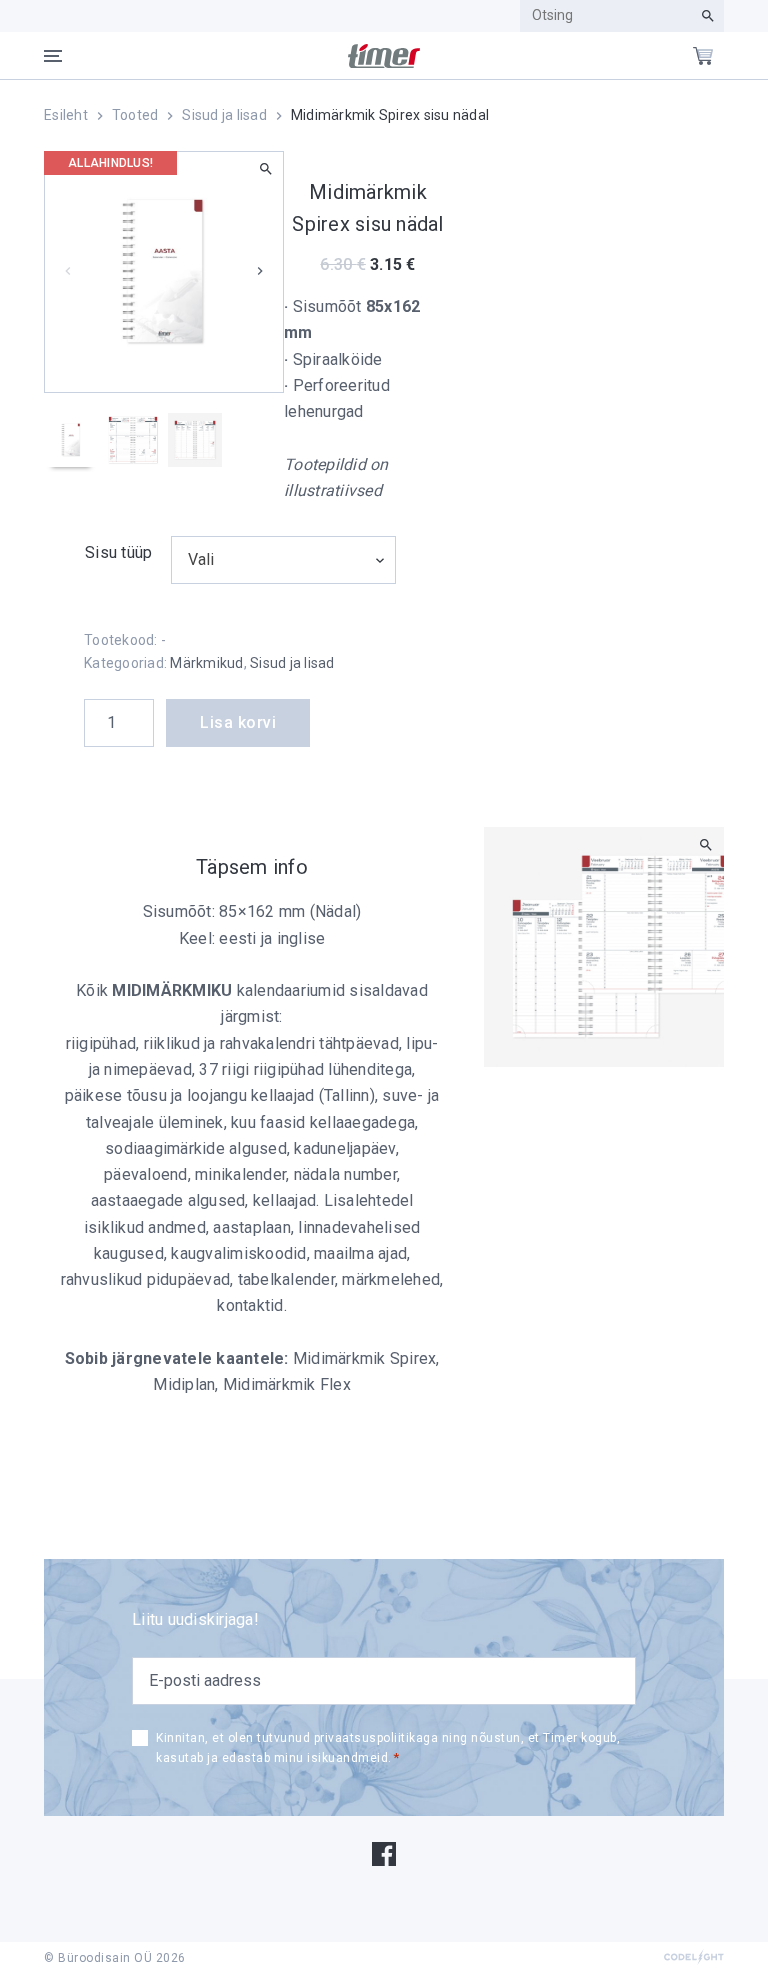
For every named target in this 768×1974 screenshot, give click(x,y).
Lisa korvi (238, 722)
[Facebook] (384, 1853)
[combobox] (283, 560)
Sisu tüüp (118, 552)
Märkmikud (206, 663)
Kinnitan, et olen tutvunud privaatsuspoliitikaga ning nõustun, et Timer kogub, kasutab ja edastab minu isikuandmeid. (388, 1748)
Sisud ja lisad (224, 115)
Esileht (66, 115)
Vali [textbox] (201, 559)
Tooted (135, 115)
